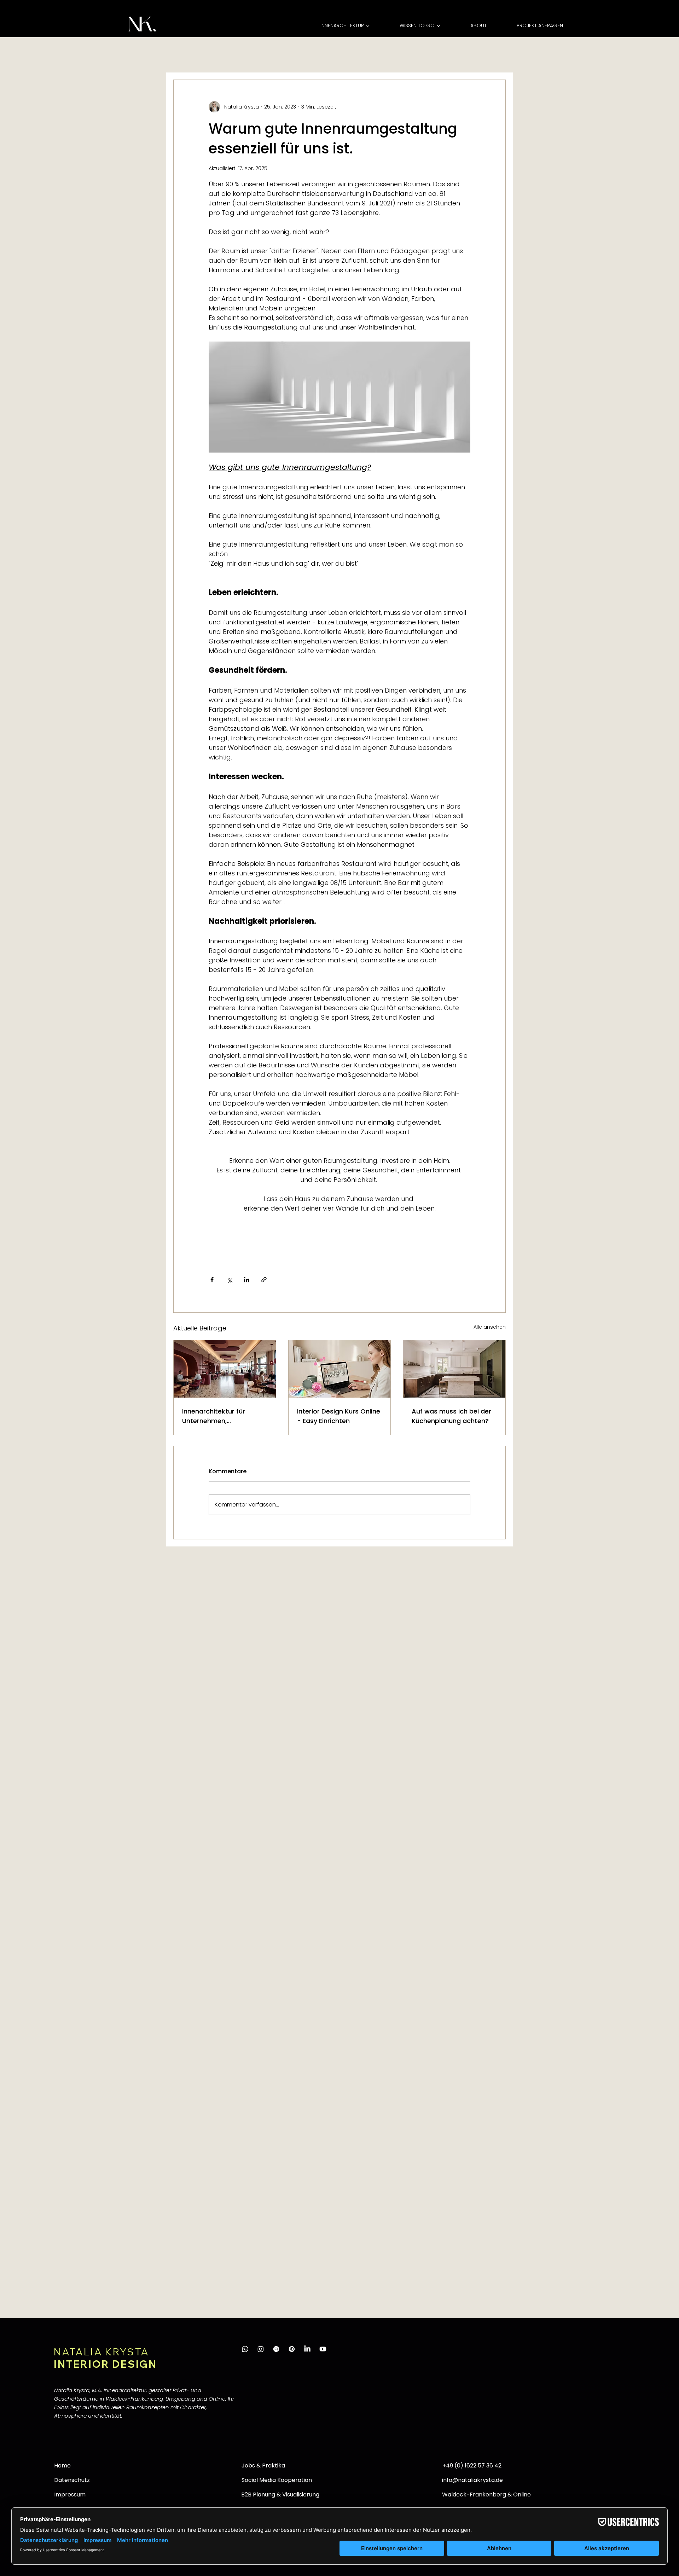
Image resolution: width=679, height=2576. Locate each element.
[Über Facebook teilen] (212, 1280)
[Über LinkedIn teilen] (247, 1280)
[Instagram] (261, 2349)
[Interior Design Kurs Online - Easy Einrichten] (340, 1369)
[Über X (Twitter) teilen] (229, 1280)
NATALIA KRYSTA (101, 2352)
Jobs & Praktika (263, 2466)
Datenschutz (72, 2480)
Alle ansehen (490, 1327)
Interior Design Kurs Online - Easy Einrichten (339, 1416)
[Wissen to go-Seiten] (439, 26)
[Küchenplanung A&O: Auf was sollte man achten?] (454, 1369)
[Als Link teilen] (264, 1280)
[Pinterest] (292, 2349)
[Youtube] (323, 2349)
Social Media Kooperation (277, 2480)
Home (62, 2466)
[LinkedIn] (307, 2349)
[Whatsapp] (245, 2349)
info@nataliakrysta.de (472, 2480)
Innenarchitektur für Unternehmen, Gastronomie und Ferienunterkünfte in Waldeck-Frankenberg (218, 1416)
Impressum (70, 2495)
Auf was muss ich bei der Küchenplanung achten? (451, 1416)
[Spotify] (276, 2349)
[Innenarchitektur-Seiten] (368, 26)
